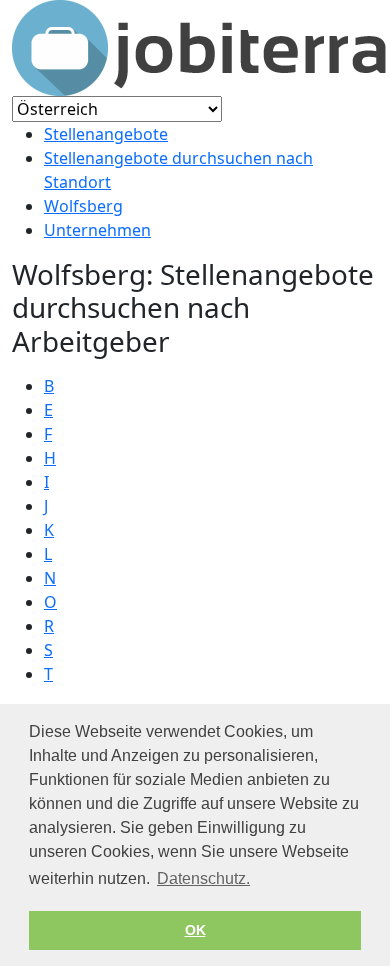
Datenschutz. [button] (203, 878)
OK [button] (195, 930)
